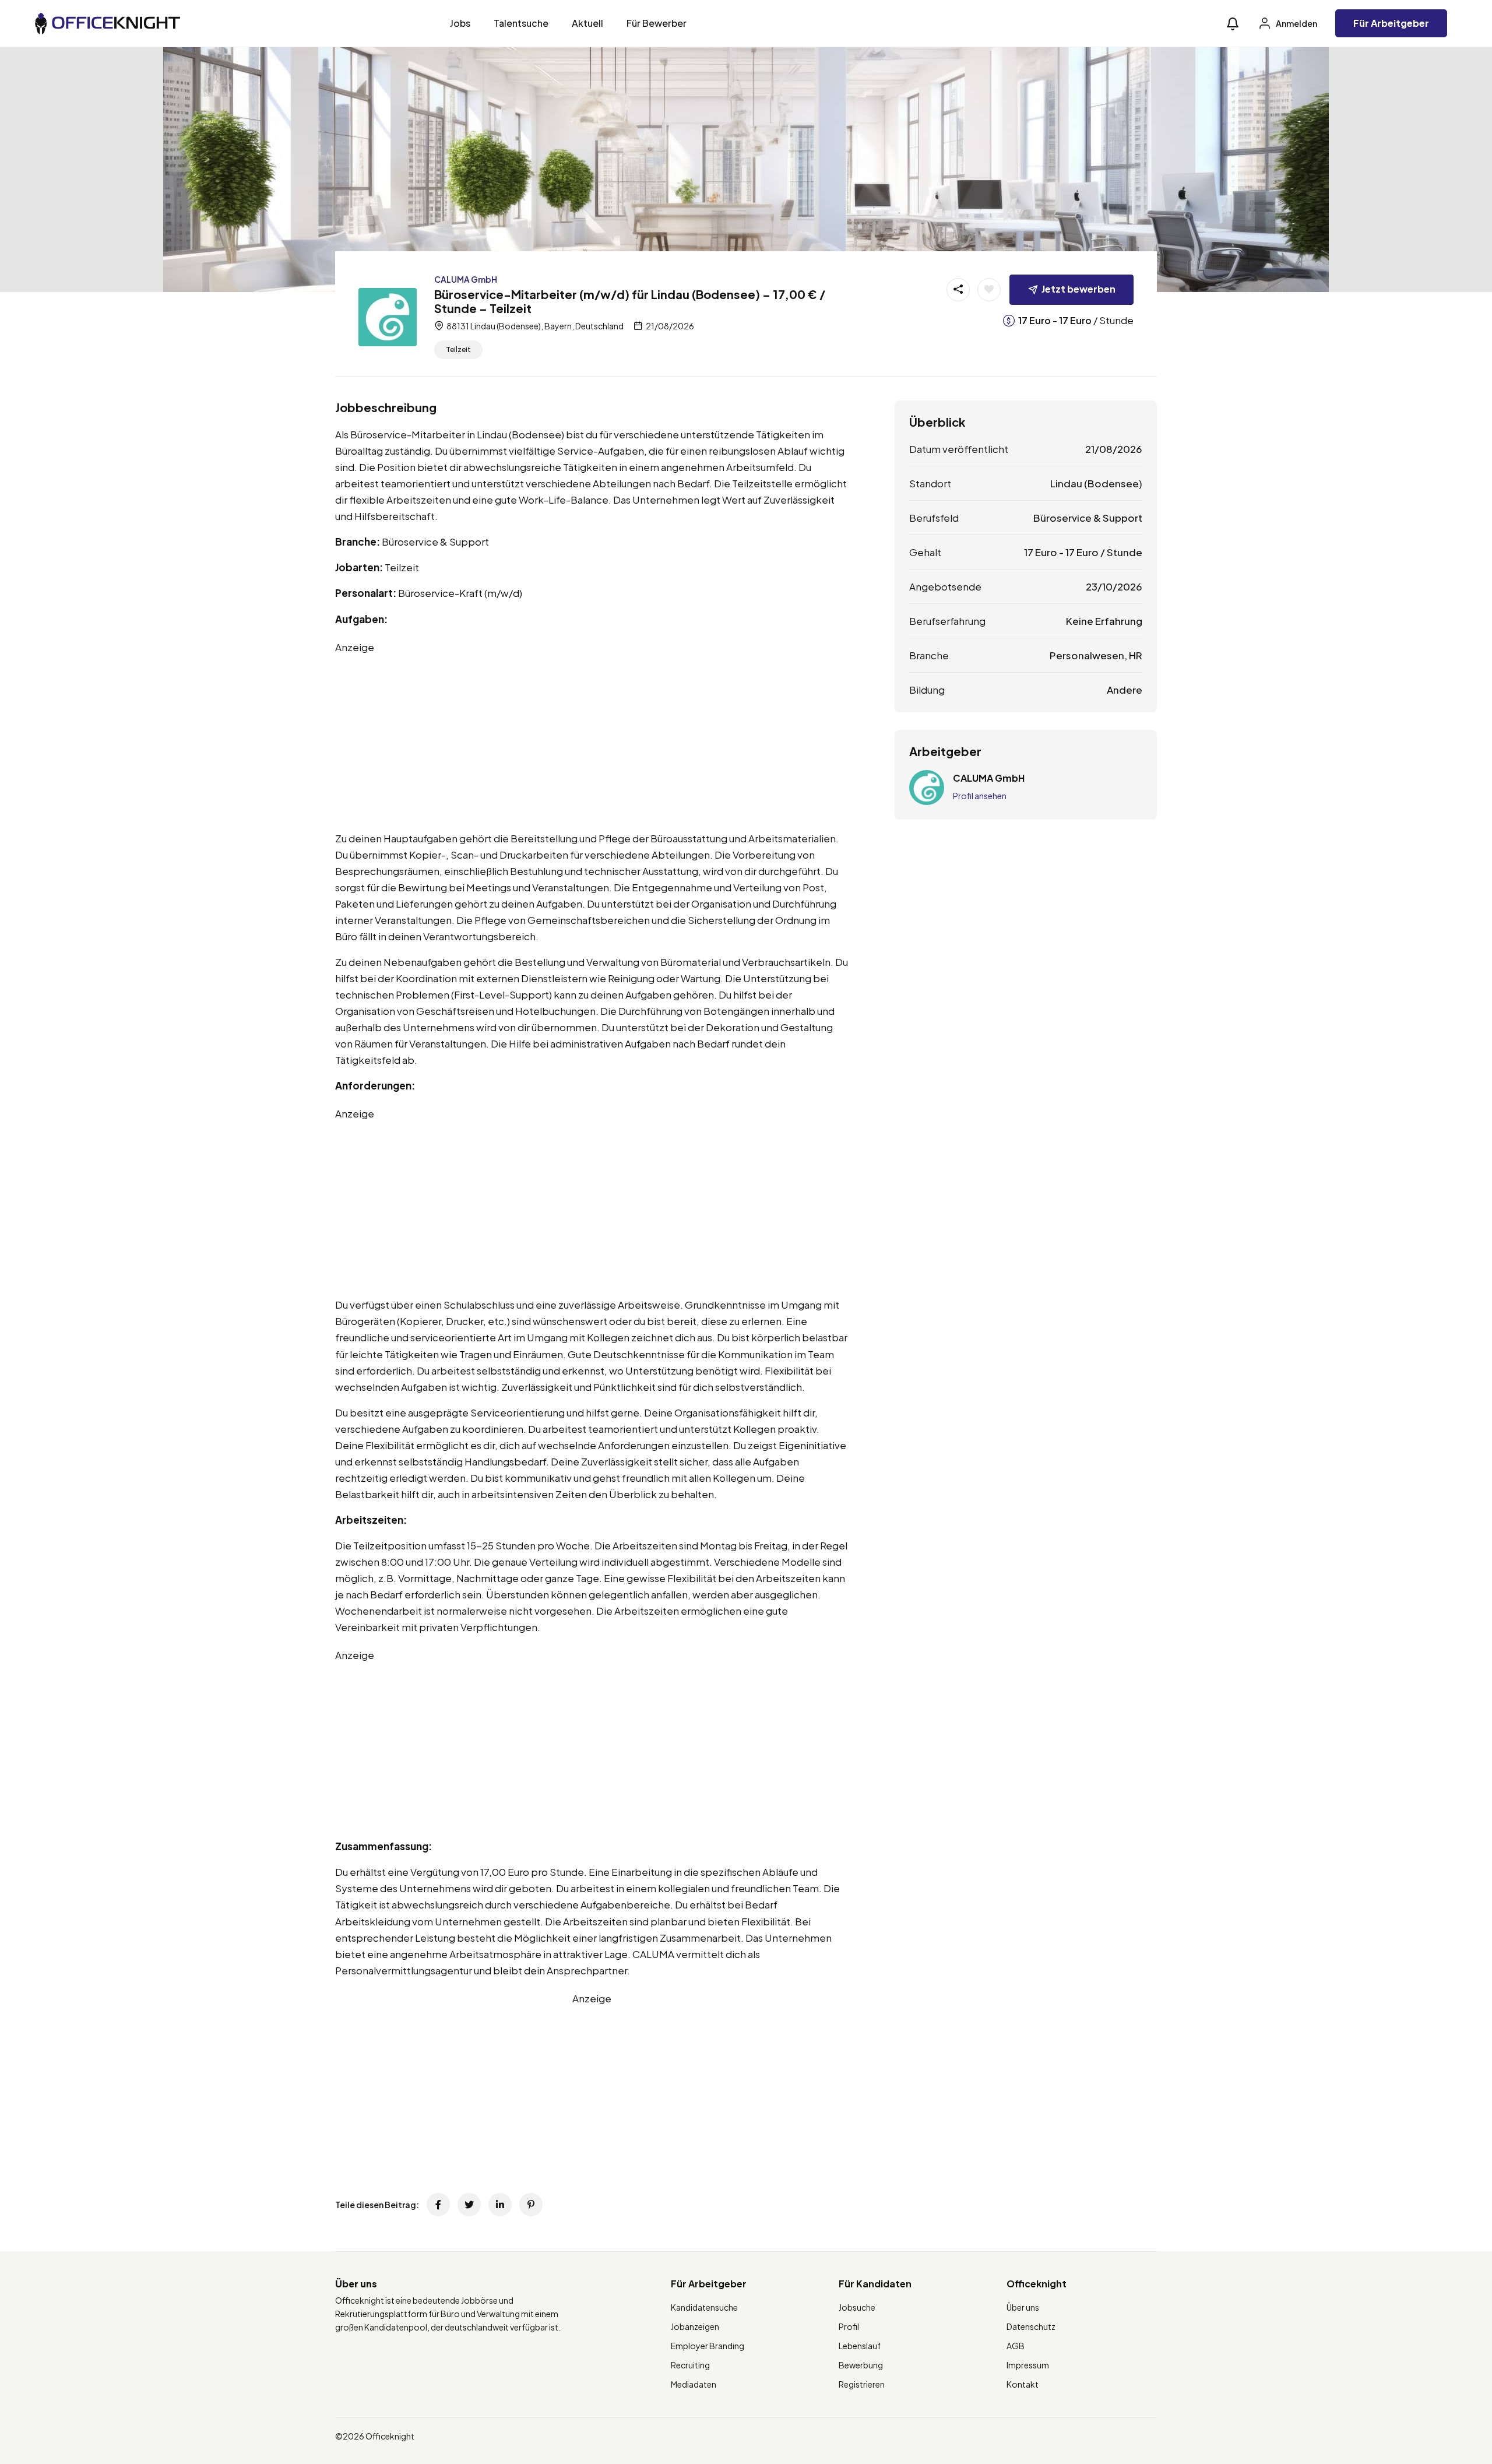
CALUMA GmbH (466, 279)
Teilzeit (458, 349)
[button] (1233, 24)
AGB (1016, 2346)
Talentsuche (521, 23)
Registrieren (862, 2384)
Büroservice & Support (1088, 518)
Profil (849, 2326)
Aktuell (587, 23)
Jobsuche (857, 2307)
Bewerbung (861, 2365)
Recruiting (690, 2365)
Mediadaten (694, 2384)
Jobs (460, 23)
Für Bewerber (657, 23)
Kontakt (1023, 2384)
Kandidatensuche (704, 2307)
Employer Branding (708, 2346)
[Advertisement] (592, 737)
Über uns (1023, 2307)
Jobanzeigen (695, 2326)
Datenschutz (1031, 2326)
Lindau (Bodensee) (1096, 483)
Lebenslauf (860, 2346)
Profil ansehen (980, 796)
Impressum (1028, 2365)
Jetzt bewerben (1078, 289)
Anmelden (1296, 23)
